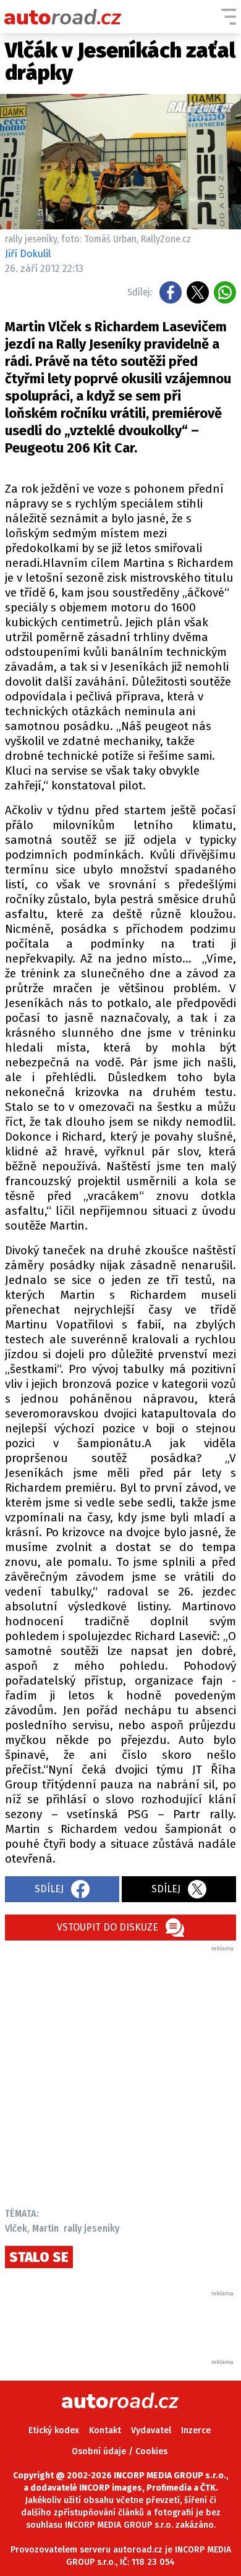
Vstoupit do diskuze (108, 1927)
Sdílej (49, 1889)
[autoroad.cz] (63, 17)
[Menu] (229, 17)
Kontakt (105, 2430)
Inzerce (196, 2430)
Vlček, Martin (32, 2228)
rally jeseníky (91, 2228)
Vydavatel (151, 2430)
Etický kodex (54, 2430)
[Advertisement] (120, 2073)
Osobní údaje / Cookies (120, 2451)
